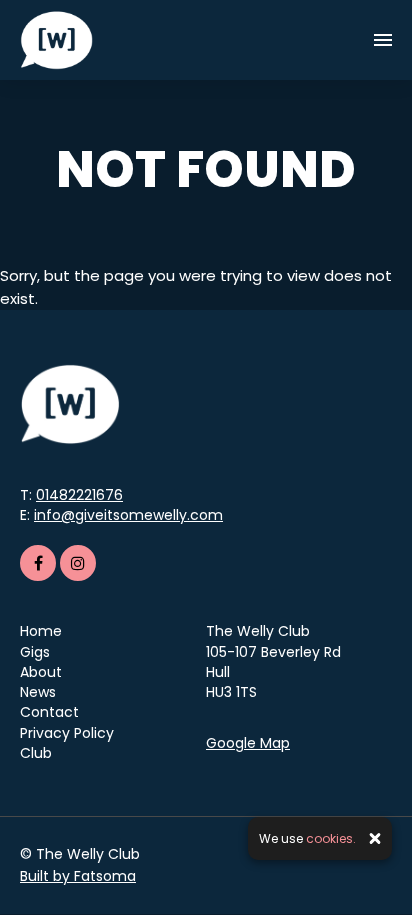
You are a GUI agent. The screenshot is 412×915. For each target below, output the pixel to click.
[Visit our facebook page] (38, 563)
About (41, 672)
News (38, 692)
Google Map (248, 743)
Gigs (35, 652)
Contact (49, 712)
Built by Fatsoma (78, 876)
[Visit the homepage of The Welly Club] (56, 40)
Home (41, 631)
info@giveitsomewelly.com (128, 515)
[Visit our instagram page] (78, 563)
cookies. (331, 838)
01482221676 (79, 495)
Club (36, 753)
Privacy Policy (67, 733)
